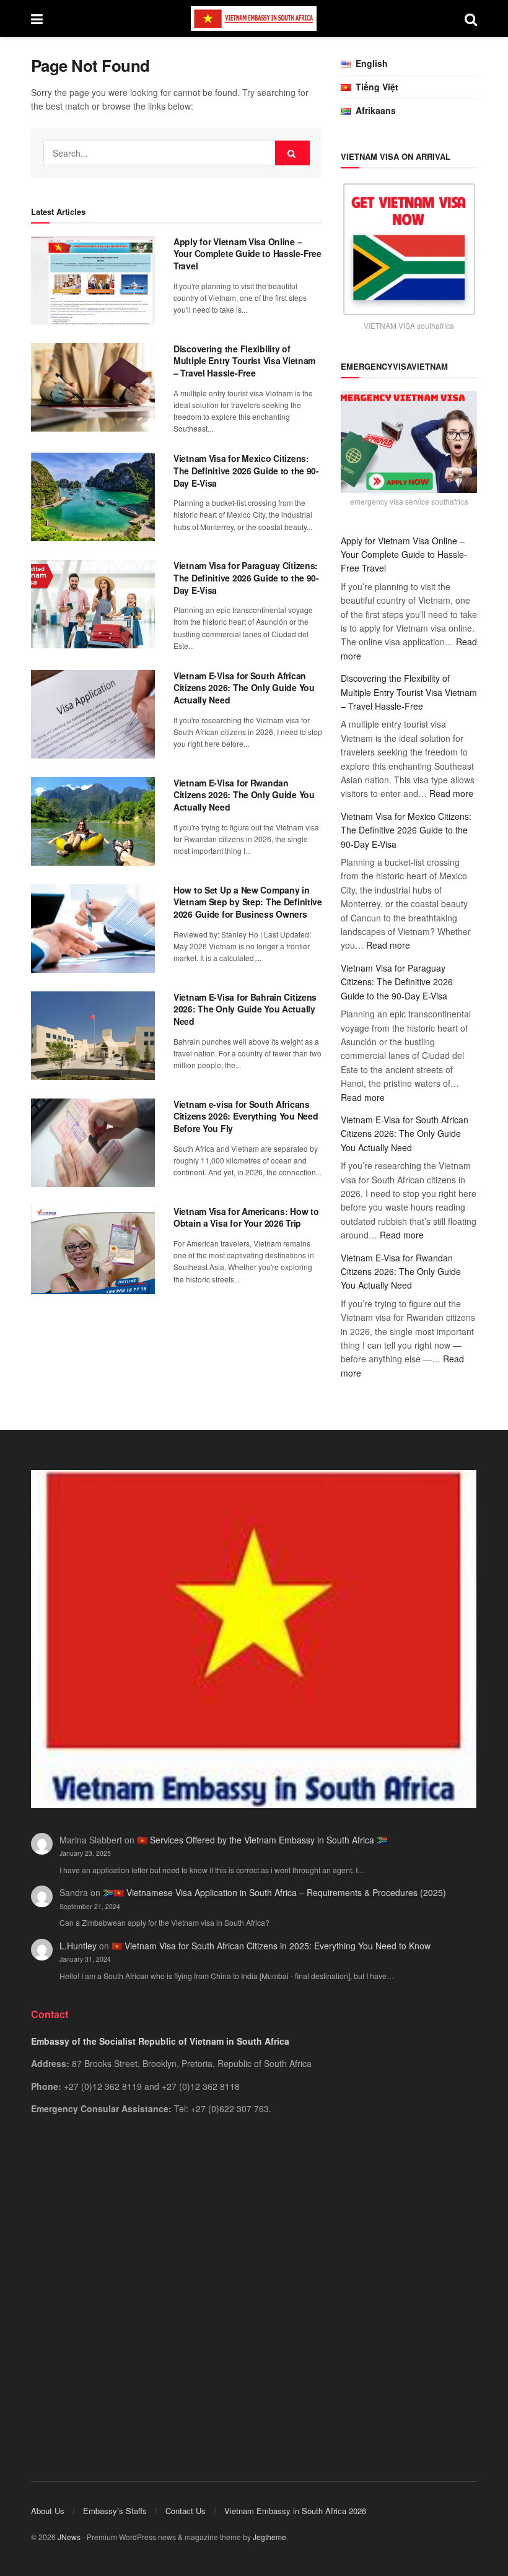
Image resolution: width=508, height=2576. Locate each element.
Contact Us (186, 2511)
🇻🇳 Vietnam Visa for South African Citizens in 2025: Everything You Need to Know (271, 1946)
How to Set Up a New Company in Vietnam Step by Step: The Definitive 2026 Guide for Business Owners (248, 902)
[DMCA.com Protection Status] (254, 2281)
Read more (451, 793)
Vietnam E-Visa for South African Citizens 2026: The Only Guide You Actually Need (244, 688)
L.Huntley (78, 1946)
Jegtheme (269, 2537)
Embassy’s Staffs (115, 2511)
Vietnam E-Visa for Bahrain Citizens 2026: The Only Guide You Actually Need (245, 1009)
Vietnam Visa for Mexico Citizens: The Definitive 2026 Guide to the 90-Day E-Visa (246, 470)
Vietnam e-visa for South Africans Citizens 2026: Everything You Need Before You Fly (246, 1116)
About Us (48, 2511)
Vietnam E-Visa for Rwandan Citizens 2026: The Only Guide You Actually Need (244, 795)
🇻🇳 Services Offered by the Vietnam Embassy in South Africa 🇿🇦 (262, 1840)
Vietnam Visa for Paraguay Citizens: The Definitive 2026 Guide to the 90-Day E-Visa (246, 577)
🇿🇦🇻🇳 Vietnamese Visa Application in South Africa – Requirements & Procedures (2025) (274, 1892)
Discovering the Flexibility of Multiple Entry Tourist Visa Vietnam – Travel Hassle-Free (244, 361)
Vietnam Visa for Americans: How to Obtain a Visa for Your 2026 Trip (246, 1217)
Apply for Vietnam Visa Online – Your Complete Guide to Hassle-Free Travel (247, 254)
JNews (69, 2537)
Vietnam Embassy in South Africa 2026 (295, 2511)
